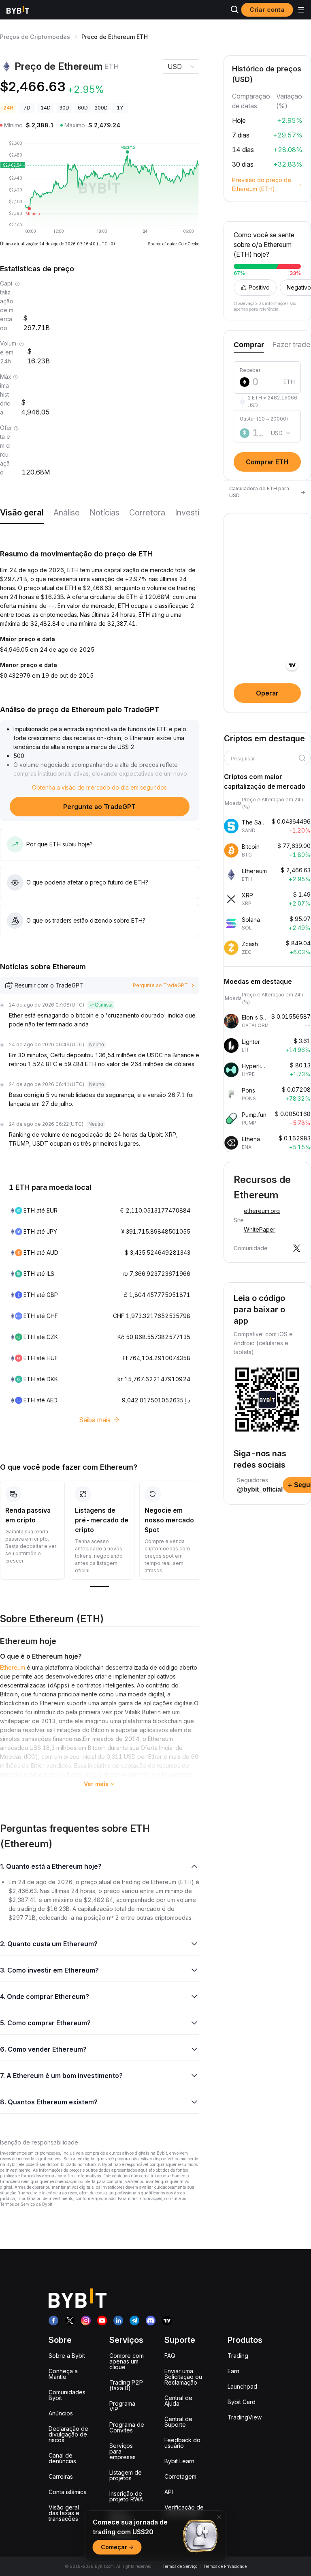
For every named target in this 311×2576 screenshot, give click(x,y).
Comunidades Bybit (67, 2395)
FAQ (170, 2356)
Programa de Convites (127, 2427)
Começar (114, 2547)
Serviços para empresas (122, 2451)
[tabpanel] (267, 412)
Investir (189, 513)
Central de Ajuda (178, 2401)
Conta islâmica (68, 2492)
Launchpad (242, 2386)
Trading (238, 2356)
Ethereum (13, 1667)
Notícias (104, 513)
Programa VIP (122, 2406)
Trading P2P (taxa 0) (126, 2385)
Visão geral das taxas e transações (64, 2513)
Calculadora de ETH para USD (267, 492)
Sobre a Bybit (67, 2356)
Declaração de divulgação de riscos (68, 2434)
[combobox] (264, 759)
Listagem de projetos (126, 2475)
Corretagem (180, 2476)
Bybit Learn (179, 2461)
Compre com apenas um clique (127, 2361)
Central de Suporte (178, 2422)
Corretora (147, 513)
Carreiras (61, 2476)
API (169, 2492)
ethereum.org (262, 1211)
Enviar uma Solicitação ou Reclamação (183, 2377)
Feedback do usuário (182, 2443)
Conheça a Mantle (63, 2374)
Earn (233, 2371)
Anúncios (61, 2413)
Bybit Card (242, 2402)
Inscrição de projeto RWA (126, 2496)
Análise (67, 513)
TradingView (245, 2417)
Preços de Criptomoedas (35, 37)
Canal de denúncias (62, 2458)
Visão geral (22, 513)
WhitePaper (260, 1229)
